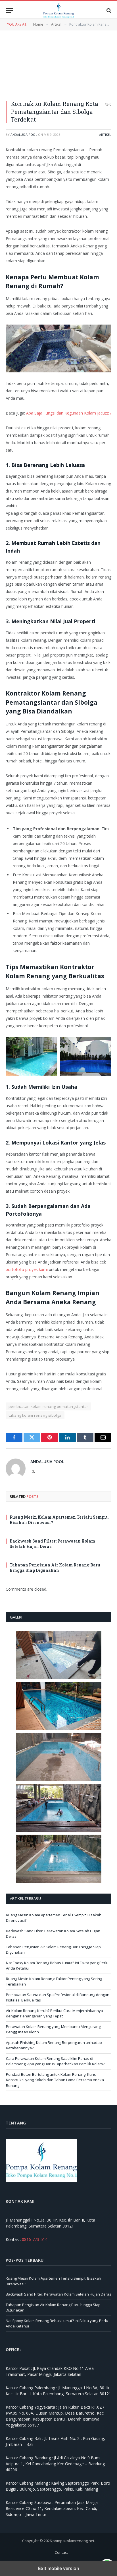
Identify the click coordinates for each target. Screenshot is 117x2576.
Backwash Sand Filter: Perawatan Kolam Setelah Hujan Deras (58, 2294)
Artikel (105, 135)
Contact (61, 2552)
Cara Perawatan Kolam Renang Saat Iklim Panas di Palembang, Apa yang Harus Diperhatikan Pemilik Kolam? (55, 2061)
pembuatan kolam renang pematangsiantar (48, 1406)
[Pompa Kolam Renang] (58, 10)
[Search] (108, 10)
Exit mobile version (59, 2568)
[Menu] (9, 10)
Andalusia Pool (24, 135)
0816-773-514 (35, 2239)
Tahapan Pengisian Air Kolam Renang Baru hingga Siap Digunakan (55, 1568)
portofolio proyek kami (27, 1269)
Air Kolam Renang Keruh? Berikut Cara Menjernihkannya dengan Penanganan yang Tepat (55, 2013)
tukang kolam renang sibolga (35, 1415)
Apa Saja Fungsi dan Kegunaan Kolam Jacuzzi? (69, 413)
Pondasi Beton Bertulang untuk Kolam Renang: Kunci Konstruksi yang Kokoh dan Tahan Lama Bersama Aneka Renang (55, 2080)
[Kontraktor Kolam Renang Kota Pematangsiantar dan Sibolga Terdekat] (58, 68)
